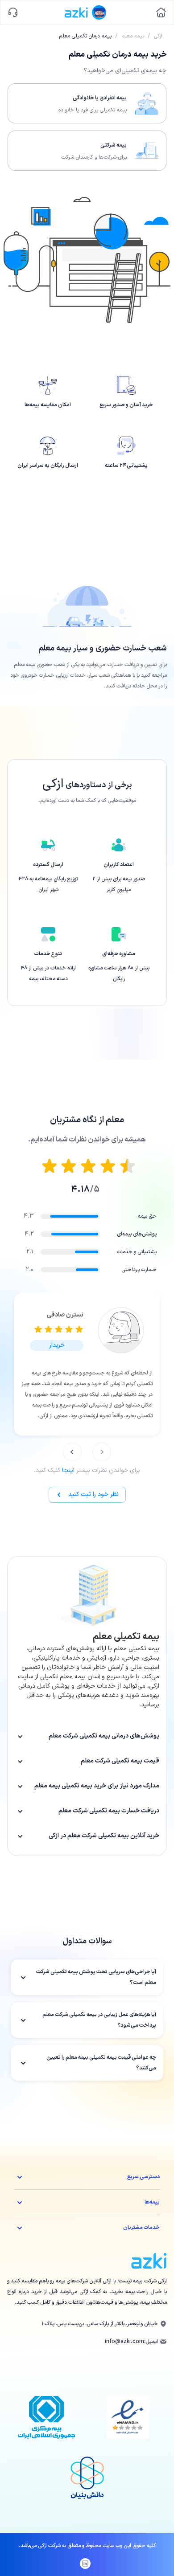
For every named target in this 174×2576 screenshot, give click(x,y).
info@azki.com (124, 2342)
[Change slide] (102, 1452)
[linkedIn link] (85, 2564)
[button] (57, 1345)
